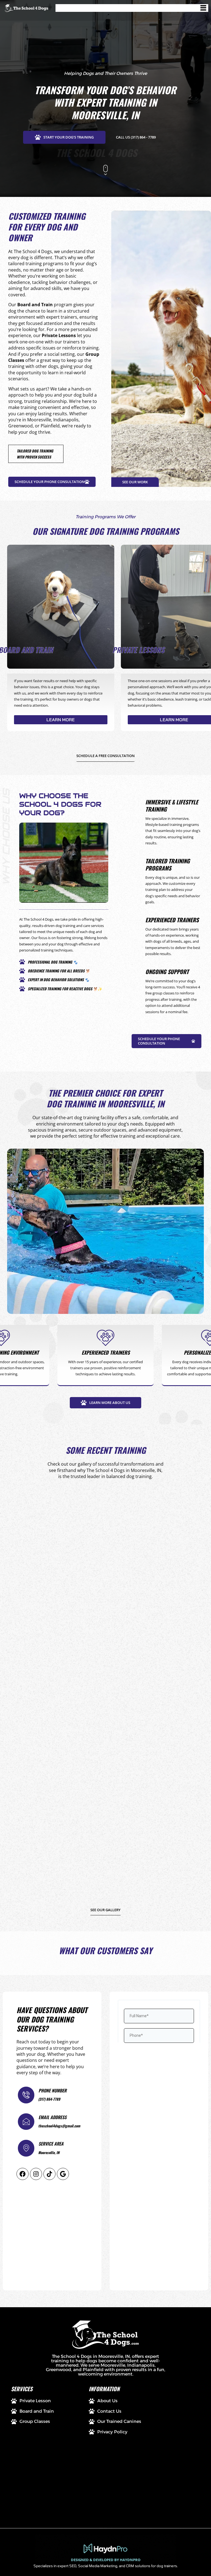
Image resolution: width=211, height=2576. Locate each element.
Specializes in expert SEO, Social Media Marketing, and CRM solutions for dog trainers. (106, 2566)
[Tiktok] (49, 2174)
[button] (132, 8)
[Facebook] (23, 2174)
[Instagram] (36, 2174)
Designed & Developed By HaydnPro (106, 2560)
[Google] (63, 2174)
